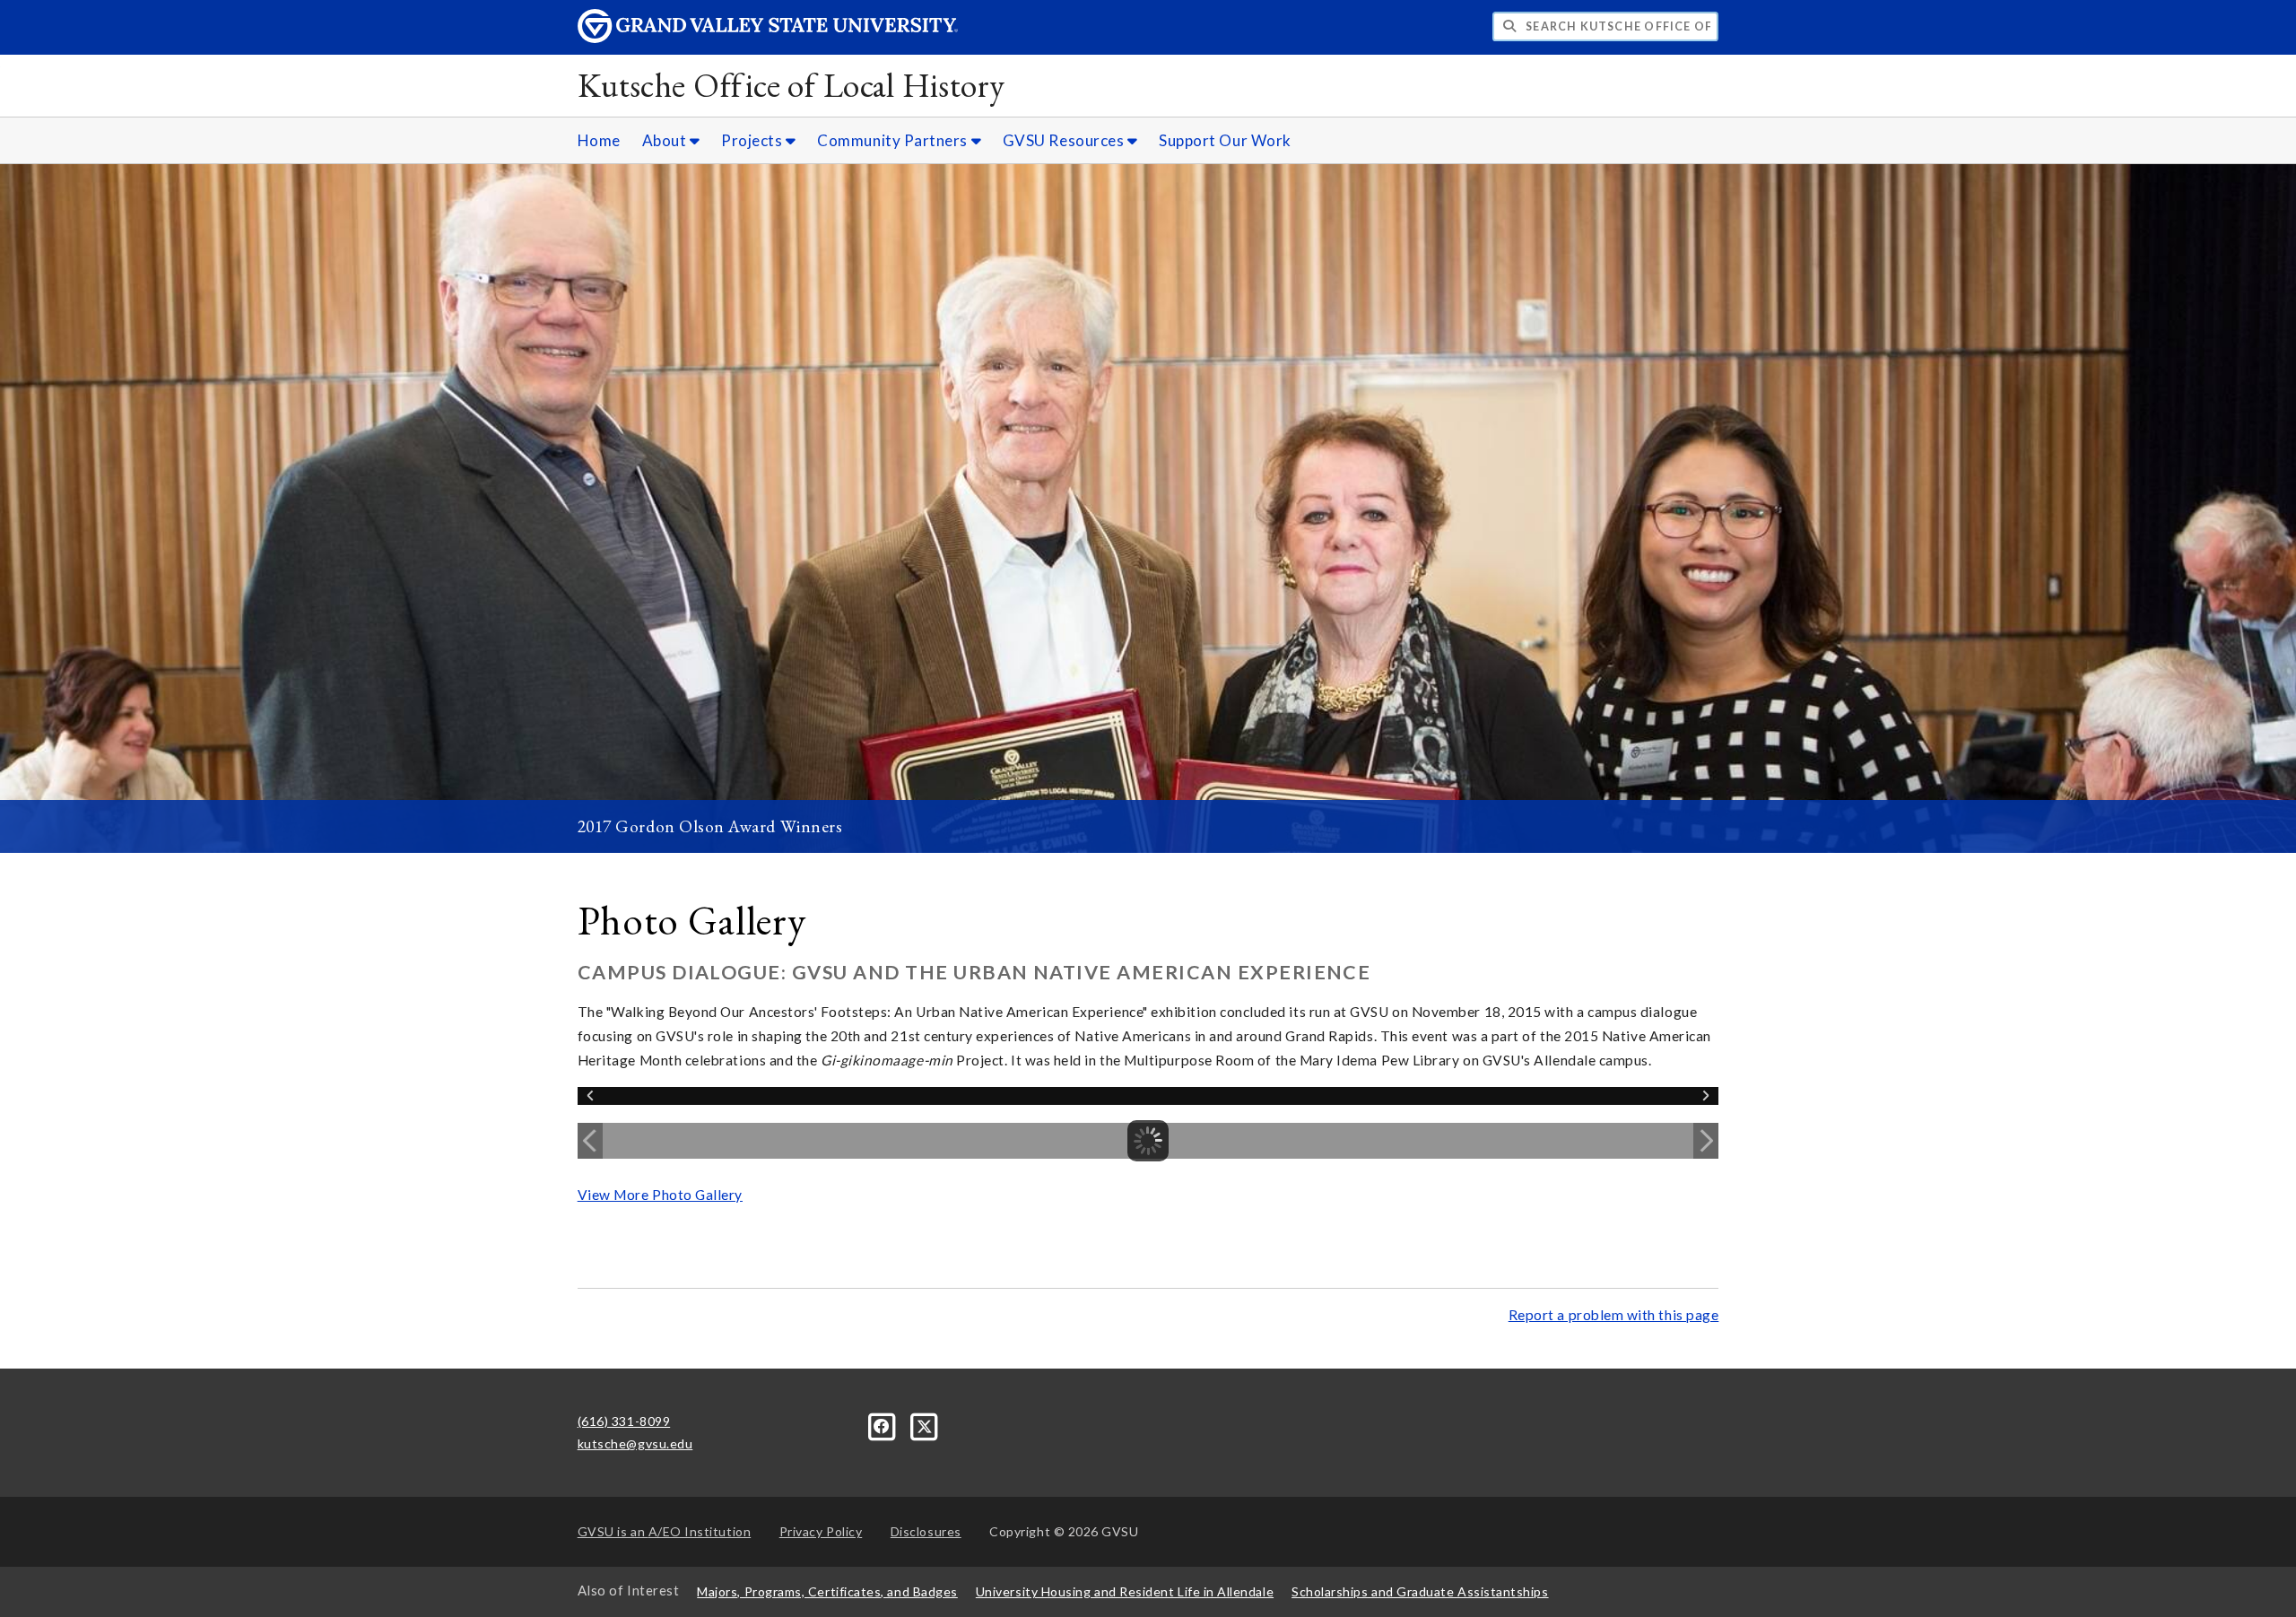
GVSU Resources (1065, 140)
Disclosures (926, 1531)
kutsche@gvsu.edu (635, 1443)
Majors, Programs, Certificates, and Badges (827, 1591)
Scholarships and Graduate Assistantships (1420, 1591)
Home (599, 140)
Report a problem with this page (1614, 1315)
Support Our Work (1225, 140)
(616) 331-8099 (624, 1421)
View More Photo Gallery (660, 1195)
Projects (753, 140)
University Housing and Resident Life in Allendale (1125, 1591)
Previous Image (590, 1141)
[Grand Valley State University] (768, 38)
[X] (925, 1425)
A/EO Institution (665, 1531)
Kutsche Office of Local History (791, 85)
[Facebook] (884, 1425)
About (666, 140)
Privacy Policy (821, 1531)
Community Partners (894, 140)
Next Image (1706, 1141)
